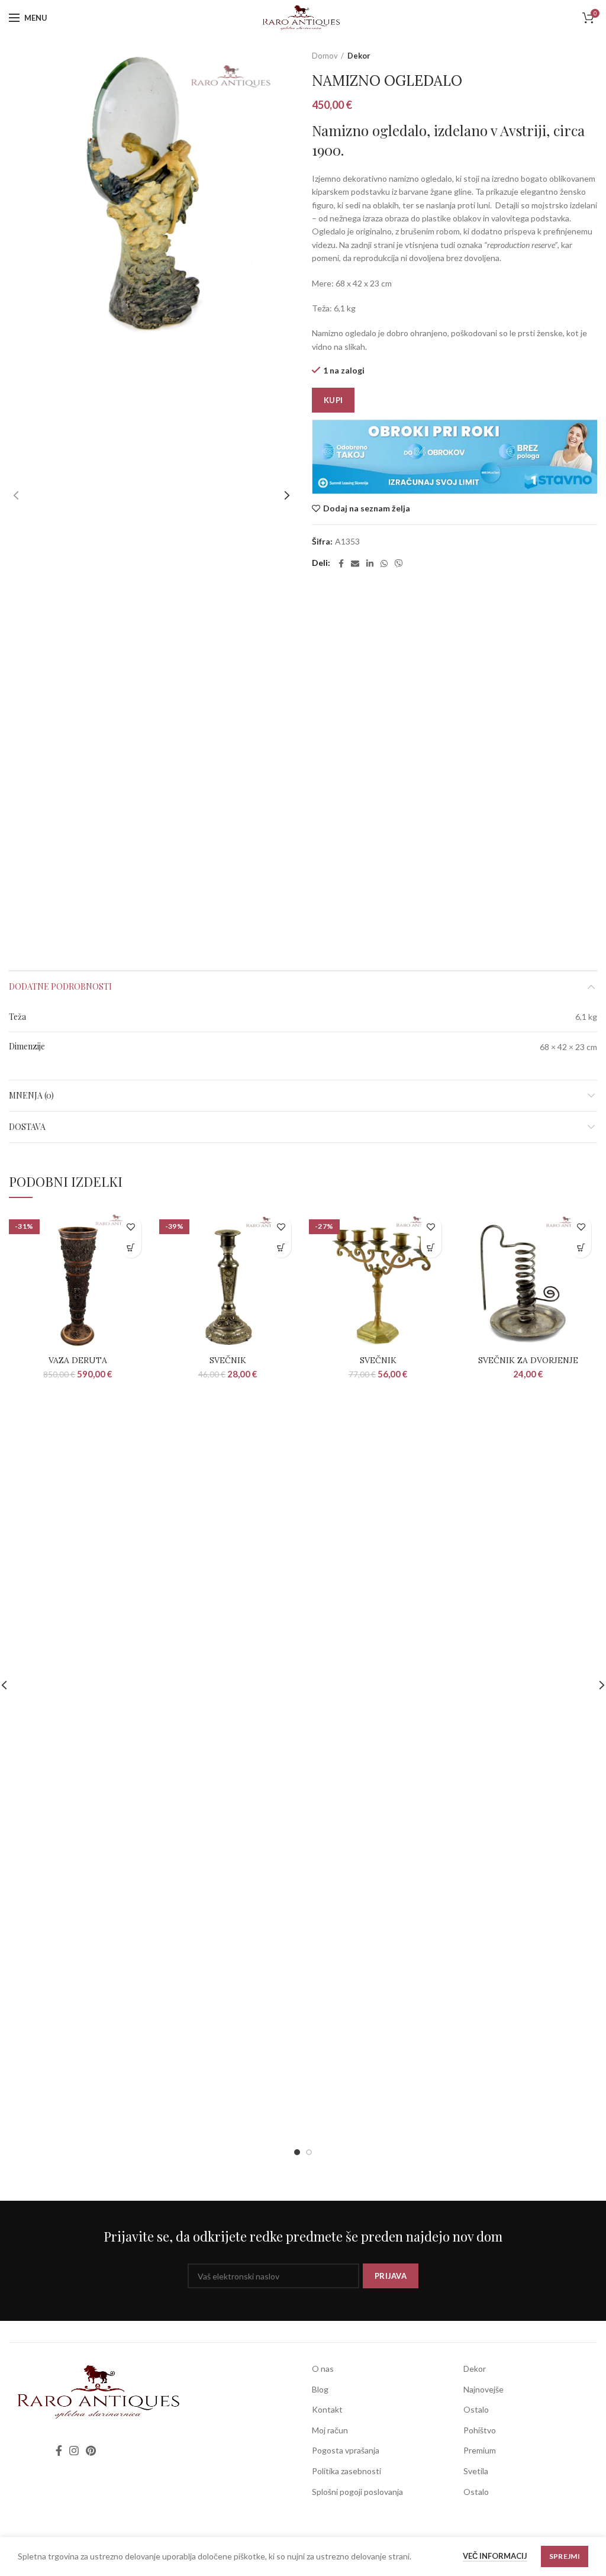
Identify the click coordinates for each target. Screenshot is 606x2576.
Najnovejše (483, 2389)
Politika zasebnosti (346, 2471)
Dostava (27, 1127)
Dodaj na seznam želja (367, 508)
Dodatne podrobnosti (60, 986)
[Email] (355, 563)
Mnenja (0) (31, 1095)
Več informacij (495, 2556)
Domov (325, 56)
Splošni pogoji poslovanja (357, 2492)
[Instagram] (74, 2451)
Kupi (333, 400)
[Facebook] (341, 563)
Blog (320, 2389)
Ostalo (476, 2409)
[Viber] (399, 563)
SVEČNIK (228, 1360)
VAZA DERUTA (78, 1360)
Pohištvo (480, 2430)
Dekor (359, 56)
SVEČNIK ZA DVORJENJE (528, 1360)
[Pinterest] (91, 2451)
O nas (323, 2369)
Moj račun (330, 2430)
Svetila (476, 2471)
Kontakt (327, 2409)
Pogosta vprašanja (346, 2450)
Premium (480, 2450)
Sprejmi (565, 2556)
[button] (131, 1247)
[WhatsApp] (384, 563)
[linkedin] (370, 563)
